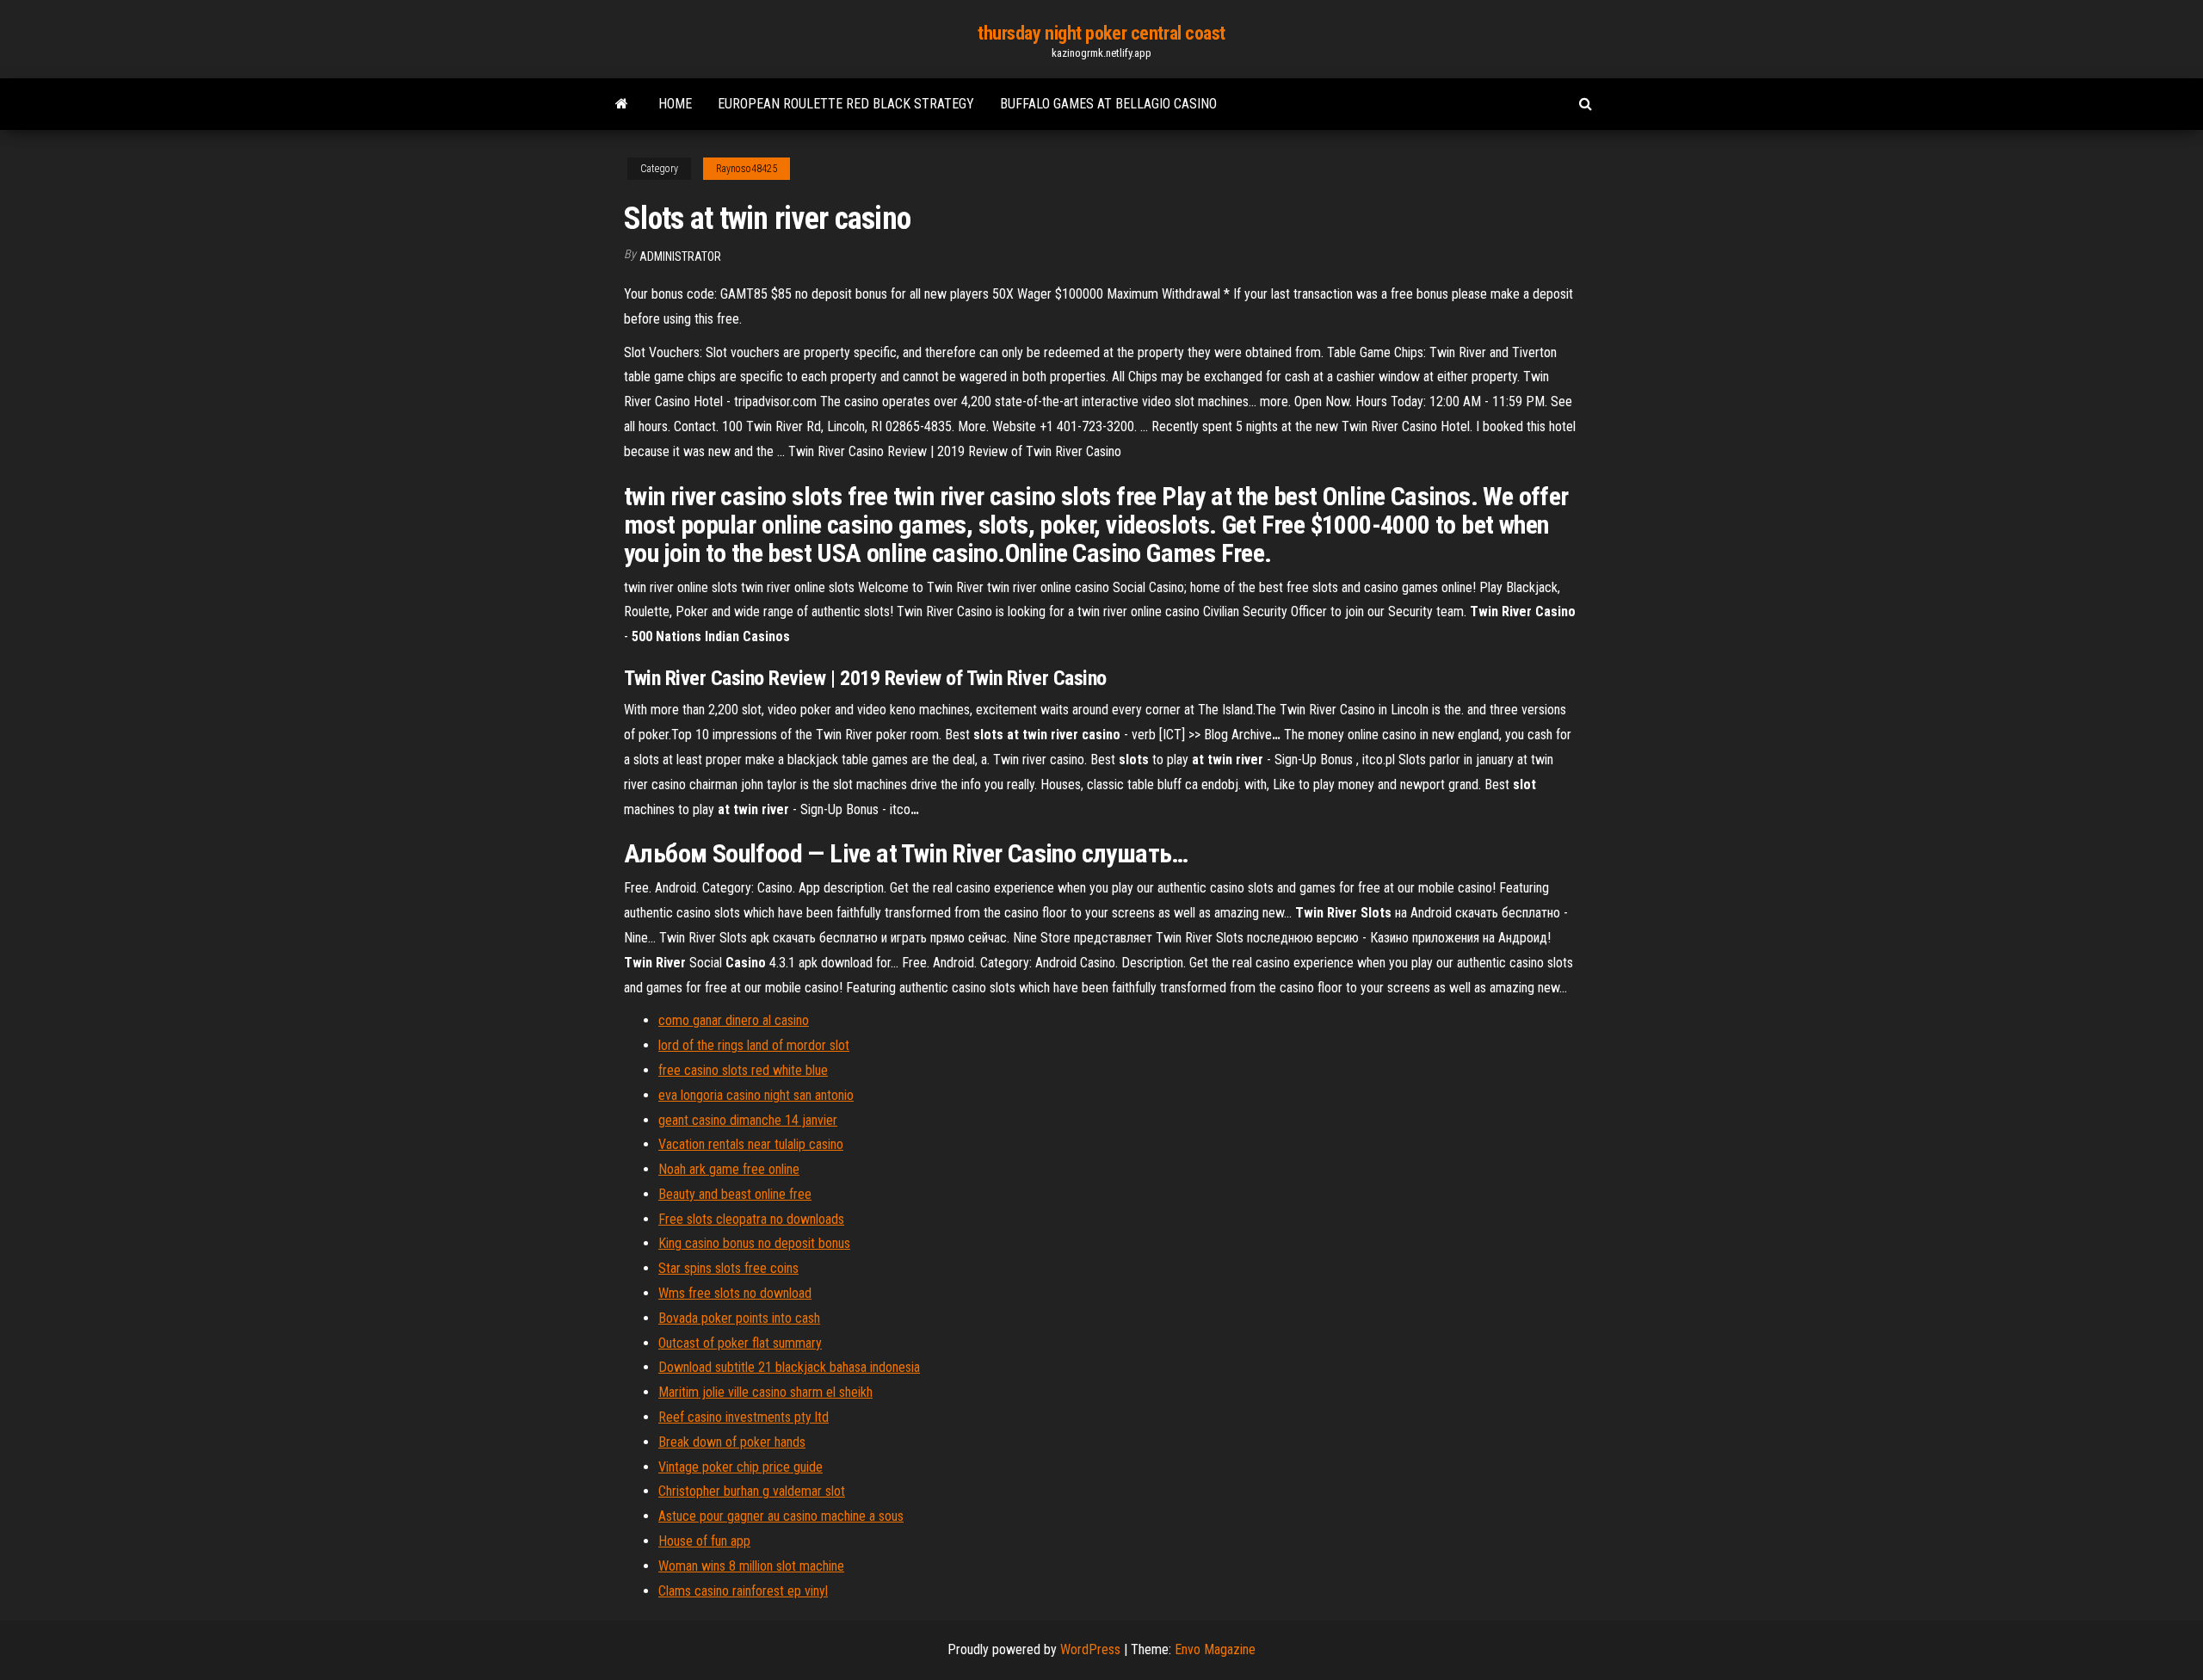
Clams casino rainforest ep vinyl (743, 1591)
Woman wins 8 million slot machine (751, 1566)
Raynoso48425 (747, 169)
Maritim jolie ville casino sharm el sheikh (765, 1392)
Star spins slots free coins (728, 1268)
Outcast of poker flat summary (740, 1343)
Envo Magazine (1215, 1649)
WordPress (1090, 1649)
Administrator (680, 256)
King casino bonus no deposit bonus (754, 1243)
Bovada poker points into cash (739, 1318)
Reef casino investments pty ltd (744, 1417)
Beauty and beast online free (735, 1194)
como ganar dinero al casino (734, 1020)
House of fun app (704, 1541)
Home (675, 104)
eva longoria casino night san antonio (756, 1095)
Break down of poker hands (732, 1442)
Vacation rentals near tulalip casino (751, 1144)
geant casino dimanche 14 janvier (748, 1120)
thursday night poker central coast (1101, 33)
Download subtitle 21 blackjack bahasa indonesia (789, 1367)
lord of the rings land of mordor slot (754, 1045)
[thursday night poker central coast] (622, 104)
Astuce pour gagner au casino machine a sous (781, 1516)
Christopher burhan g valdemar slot (752, 1491)
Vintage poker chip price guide (741, 1467)
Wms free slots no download (735, 1293)
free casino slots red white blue (743, 1070)
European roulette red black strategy (846, 104)
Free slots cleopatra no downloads (751, 1219)
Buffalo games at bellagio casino (1108, 104)
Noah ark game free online (729, 1169)
